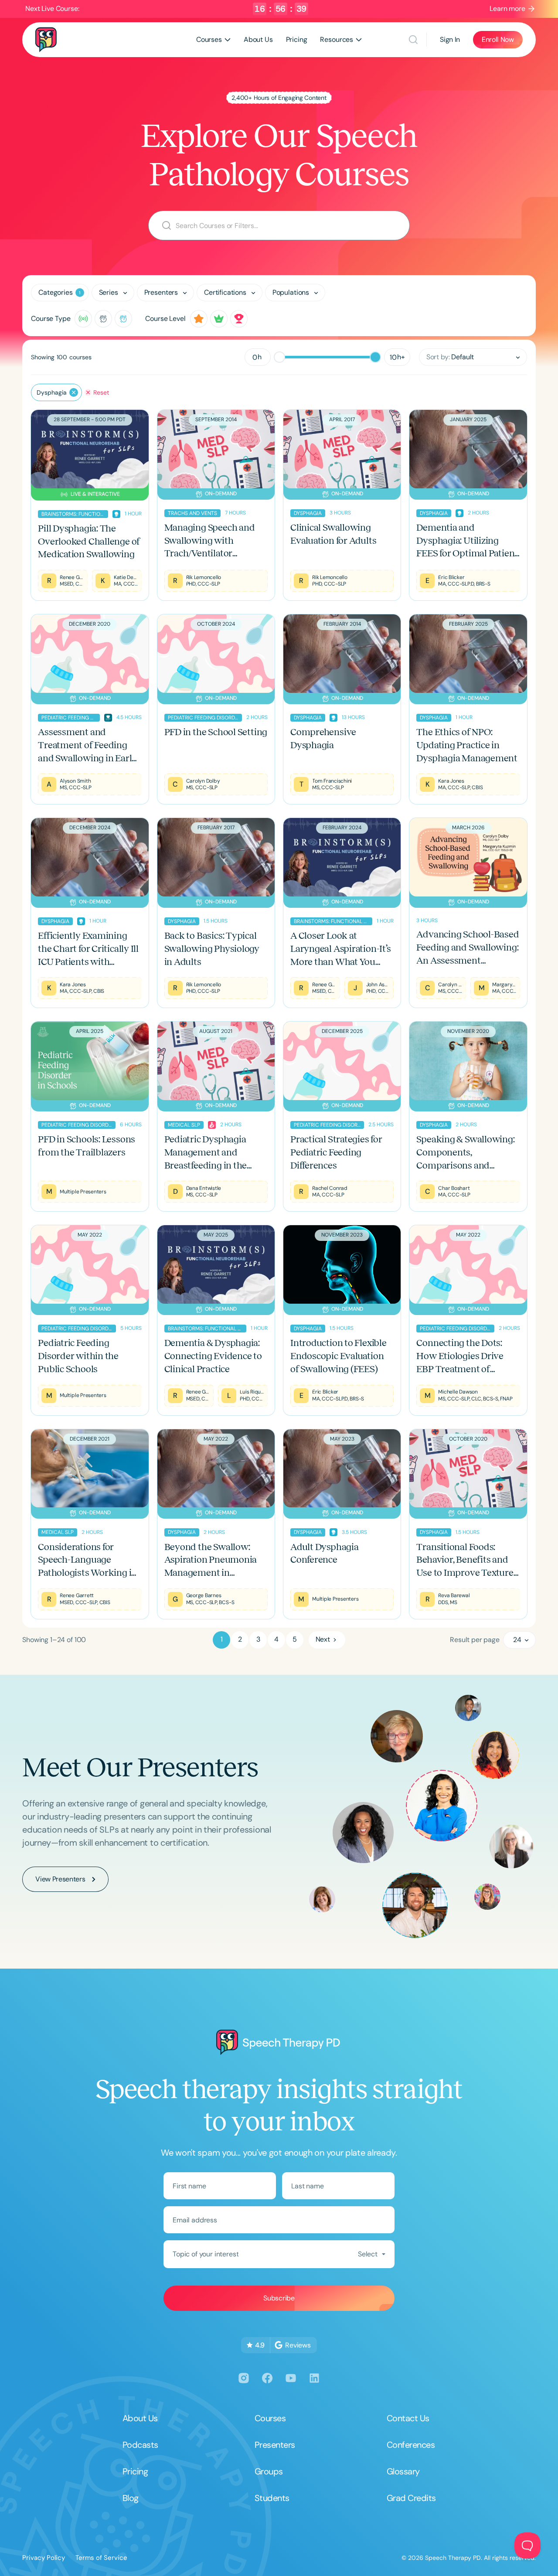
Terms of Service (101, 2558)
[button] (213, 40)
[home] (46, 39)
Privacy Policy (44, 2558)
